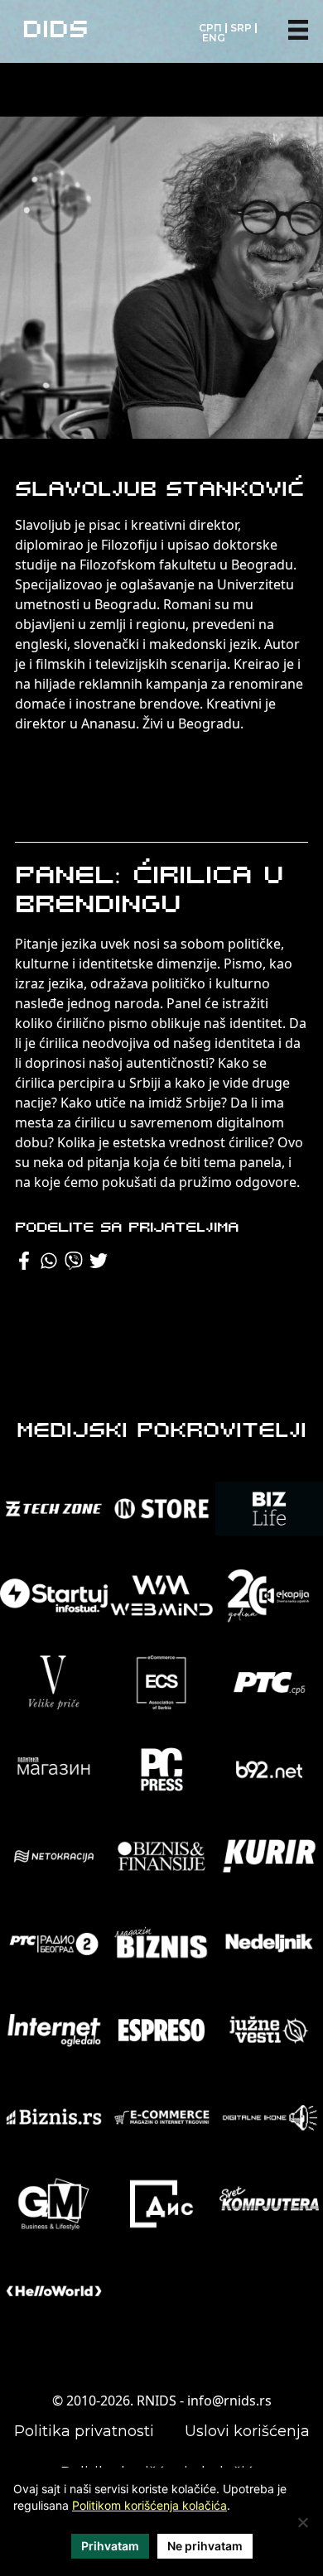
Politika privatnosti (84, 2431)
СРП (210, 28)
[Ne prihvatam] (302, 2522)
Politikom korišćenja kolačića (149, 2505)
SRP (241, 28)
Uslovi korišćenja (247, 2431)
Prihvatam (110, 2546)
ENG (214, 38)
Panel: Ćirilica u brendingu (149, 892)
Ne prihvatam (205, 2546)
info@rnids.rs (229, 2401)
